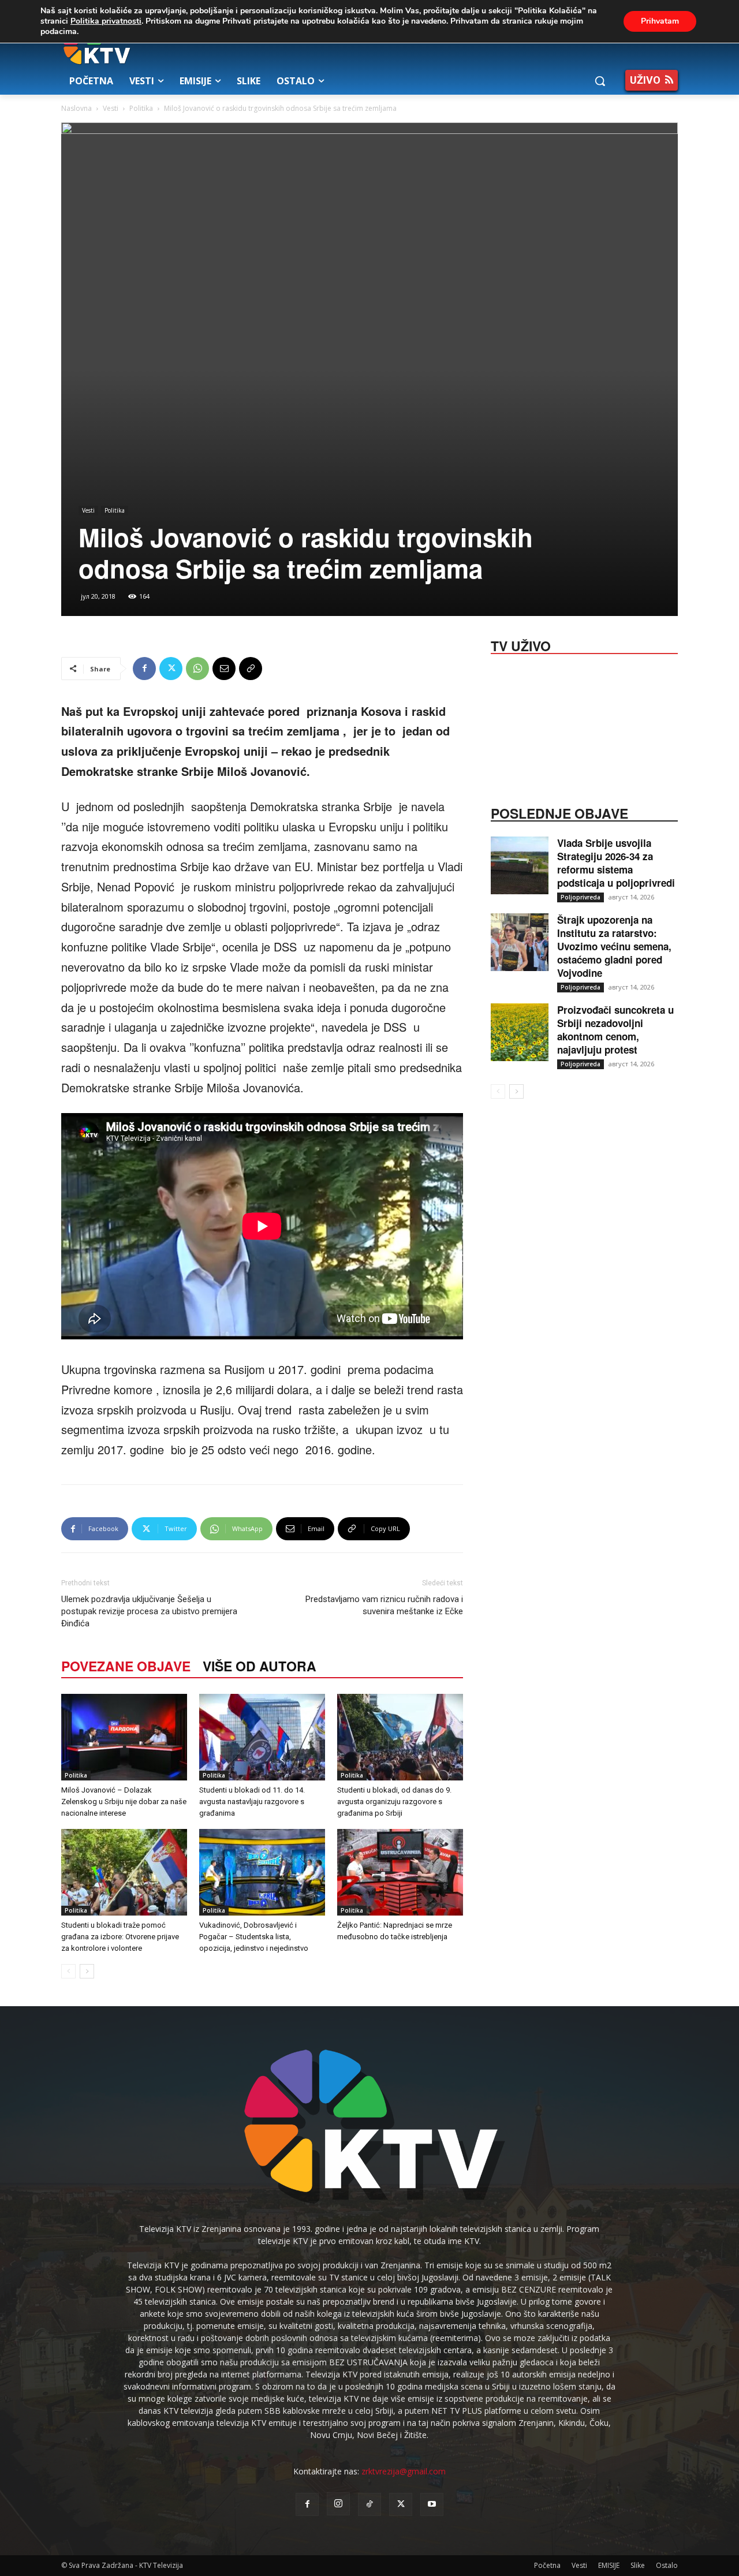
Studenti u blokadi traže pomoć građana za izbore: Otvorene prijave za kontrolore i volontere (120, 1937)
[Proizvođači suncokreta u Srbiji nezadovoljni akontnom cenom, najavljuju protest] (520, 1032)
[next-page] (87, 1971)
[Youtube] (432, 2504)
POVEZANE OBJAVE (126, 1666)
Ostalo (667, 2565)
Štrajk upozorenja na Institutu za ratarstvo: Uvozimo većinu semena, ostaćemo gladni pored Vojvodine (614, 946)
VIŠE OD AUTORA (260, 1666)
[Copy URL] (251, 669)
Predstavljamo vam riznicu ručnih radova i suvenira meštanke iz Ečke (384, 1605)
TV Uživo (521, 645)
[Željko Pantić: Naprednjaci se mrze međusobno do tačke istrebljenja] (400, 1872)
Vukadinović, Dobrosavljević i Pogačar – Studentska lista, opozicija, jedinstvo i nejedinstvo (254, 1937)
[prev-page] (68, 1971)
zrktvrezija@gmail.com (404, 2471)
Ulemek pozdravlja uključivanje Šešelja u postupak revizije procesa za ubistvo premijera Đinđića (149, 1611)
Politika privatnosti (106, 21)
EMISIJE (609, 2565)
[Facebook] (144, 669)
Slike (638, 2565)
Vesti (111, 108)
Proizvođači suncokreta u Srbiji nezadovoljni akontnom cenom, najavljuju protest (615, 1030)
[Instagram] (338, 2504)
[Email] (224, 669)
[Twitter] (171, 669)
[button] (600, 81)
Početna (547, 2565)
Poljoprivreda (581, 897)
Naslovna (76, 108)
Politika (141, 108)
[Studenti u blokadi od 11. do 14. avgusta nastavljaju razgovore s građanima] (262, 1737)
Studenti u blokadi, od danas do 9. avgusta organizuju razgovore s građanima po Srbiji (394, 1802)
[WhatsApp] (197, 669)
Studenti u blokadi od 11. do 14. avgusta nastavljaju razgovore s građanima (252, 1802)
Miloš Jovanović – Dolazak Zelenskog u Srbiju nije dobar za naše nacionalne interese (124, 1802)
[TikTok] (369, 2504)
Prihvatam (660, 21)
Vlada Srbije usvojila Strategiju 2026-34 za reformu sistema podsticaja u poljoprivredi (616, 863)
